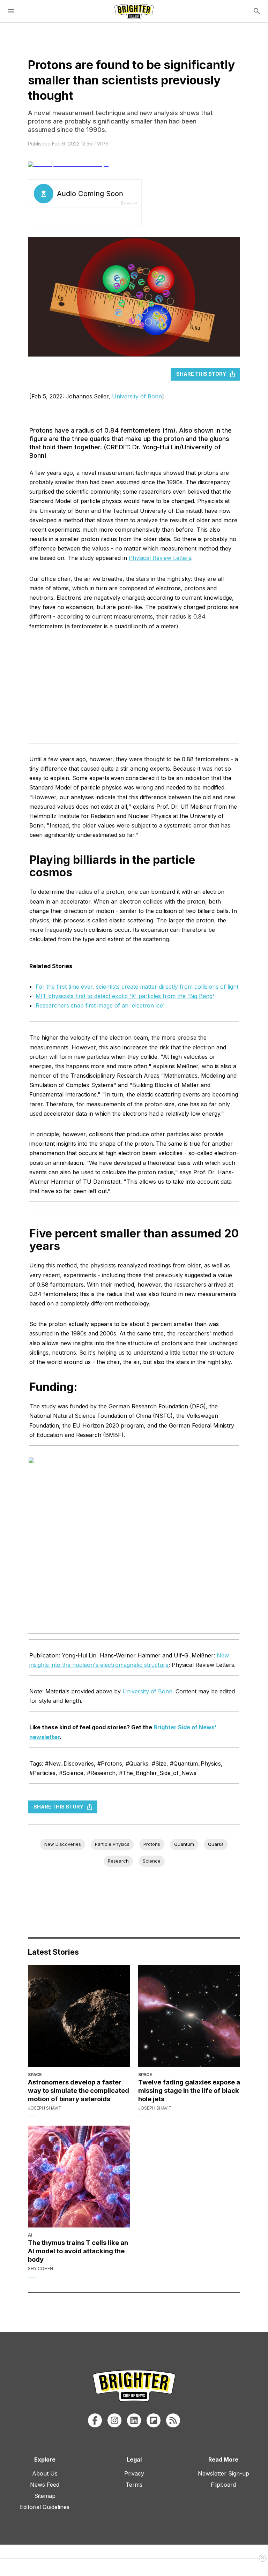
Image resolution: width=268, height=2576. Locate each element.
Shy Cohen (40, 2268)
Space (35, 2075)
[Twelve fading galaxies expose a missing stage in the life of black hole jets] (189, 2016)
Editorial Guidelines (45, 2507)
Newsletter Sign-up (224, 2473)
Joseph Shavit (45, 2108)
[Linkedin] (134, 2420)
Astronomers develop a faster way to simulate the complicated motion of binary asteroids (79, 2090)
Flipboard (223, 2485)
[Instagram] (114, 2420)
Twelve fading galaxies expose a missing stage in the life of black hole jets (189, 2090)
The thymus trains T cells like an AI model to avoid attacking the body (78, 2251)
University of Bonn (137, 396)
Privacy (134, 2473)
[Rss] (173, 2420)
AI (30, 2235)
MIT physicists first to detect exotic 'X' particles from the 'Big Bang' (125, 996)
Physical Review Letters (160, 558)
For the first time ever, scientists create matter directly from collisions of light (137, 987)
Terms (134, 2485)
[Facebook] (95, 2420)
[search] (257, 11)
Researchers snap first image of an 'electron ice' (100, 1005)
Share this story (201, 374)
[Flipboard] (154, 2420)
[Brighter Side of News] (134, 11)
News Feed (45, 2485)
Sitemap (45, 2496)
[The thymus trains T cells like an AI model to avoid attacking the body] (79, 2177)
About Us (45, 2473)
